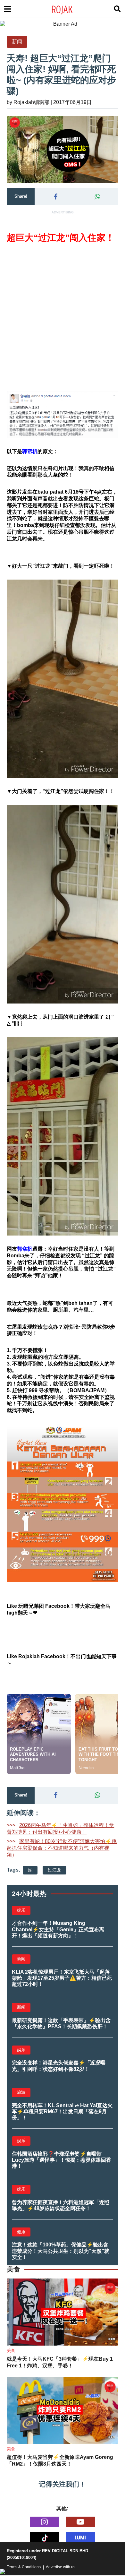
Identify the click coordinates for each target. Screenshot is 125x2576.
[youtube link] (80, 2522)
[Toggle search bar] (117, 9)
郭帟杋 (30, 451)
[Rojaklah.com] (70, 9)
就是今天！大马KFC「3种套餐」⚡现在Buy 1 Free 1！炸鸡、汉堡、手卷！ (60, 2362)
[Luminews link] (80, 2537)
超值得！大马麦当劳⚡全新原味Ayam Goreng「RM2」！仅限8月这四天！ (60, 2460)
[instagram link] (45, 2522)
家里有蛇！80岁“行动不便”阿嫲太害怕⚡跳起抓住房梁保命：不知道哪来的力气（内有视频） (62, 1848)
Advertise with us (61, 2567)
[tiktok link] (45, 2537)
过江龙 (54, 1870)
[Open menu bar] (8, 9)
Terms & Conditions (24, 2567)
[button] (55, 197)
